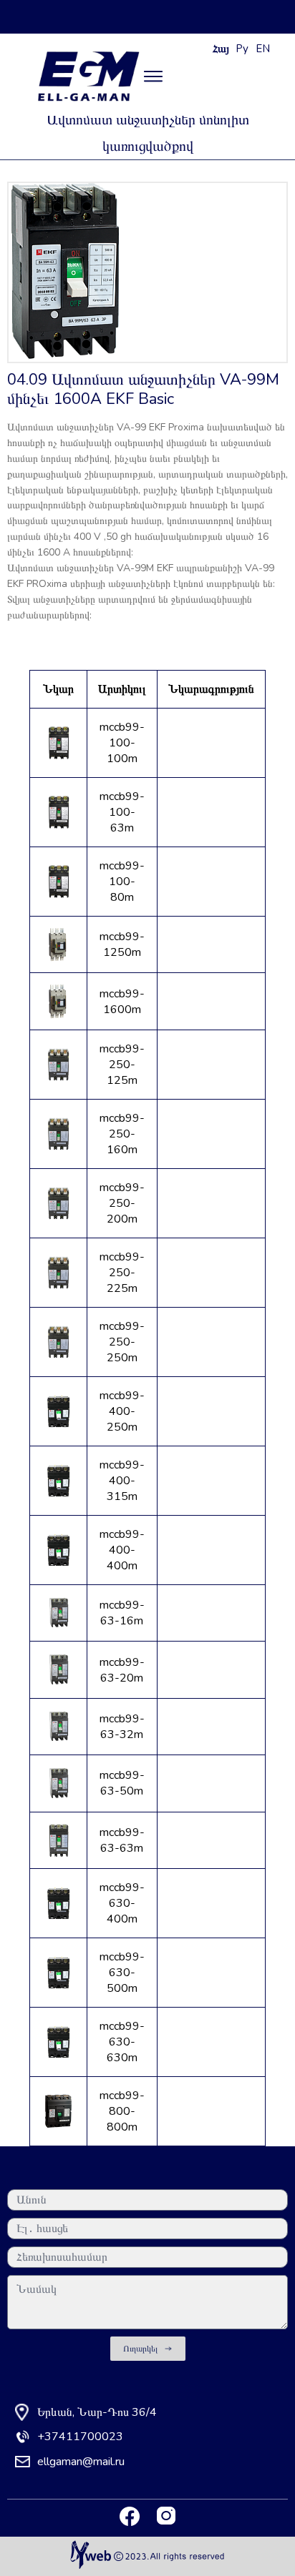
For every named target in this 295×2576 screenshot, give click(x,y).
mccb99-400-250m (122, 1411)
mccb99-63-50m (122, 1783)
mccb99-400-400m (122, 1550)
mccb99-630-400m (122, 1903)
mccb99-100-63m (122, 812)
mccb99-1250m (122, 944)
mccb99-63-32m (122, 1727)
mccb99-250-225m (122, 1273)
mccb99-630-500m (122, 1973)
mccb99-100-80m (122, 882)
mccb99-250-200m (122, 1203)
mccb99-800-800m (122, 2111)
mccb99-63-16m (122, 1613)
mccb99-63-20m (122, 1670)
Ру (242, 49)
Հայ (221, 49)
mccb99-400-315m (122, 1481)
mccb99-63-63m (122, 1840)
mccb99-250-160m (122, 1134)
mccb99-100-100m (122, 743)
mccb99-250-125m (122, 1065)
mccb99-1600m (122, 1002)
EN (263, 49)
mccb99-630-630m (122, 2042)
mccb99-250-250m (122, 1342)
